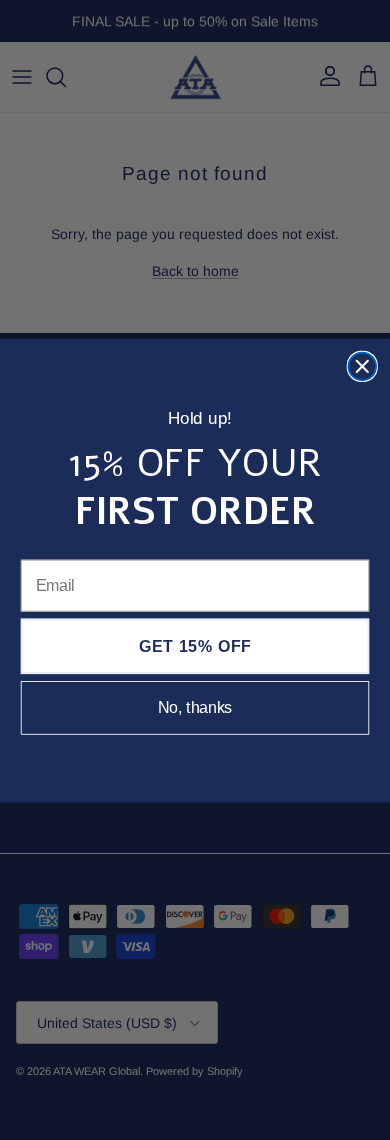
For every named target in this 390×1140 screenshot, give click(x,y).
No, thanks (195, 707)
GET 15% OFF (195, 646)
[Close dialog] (362, 366)
